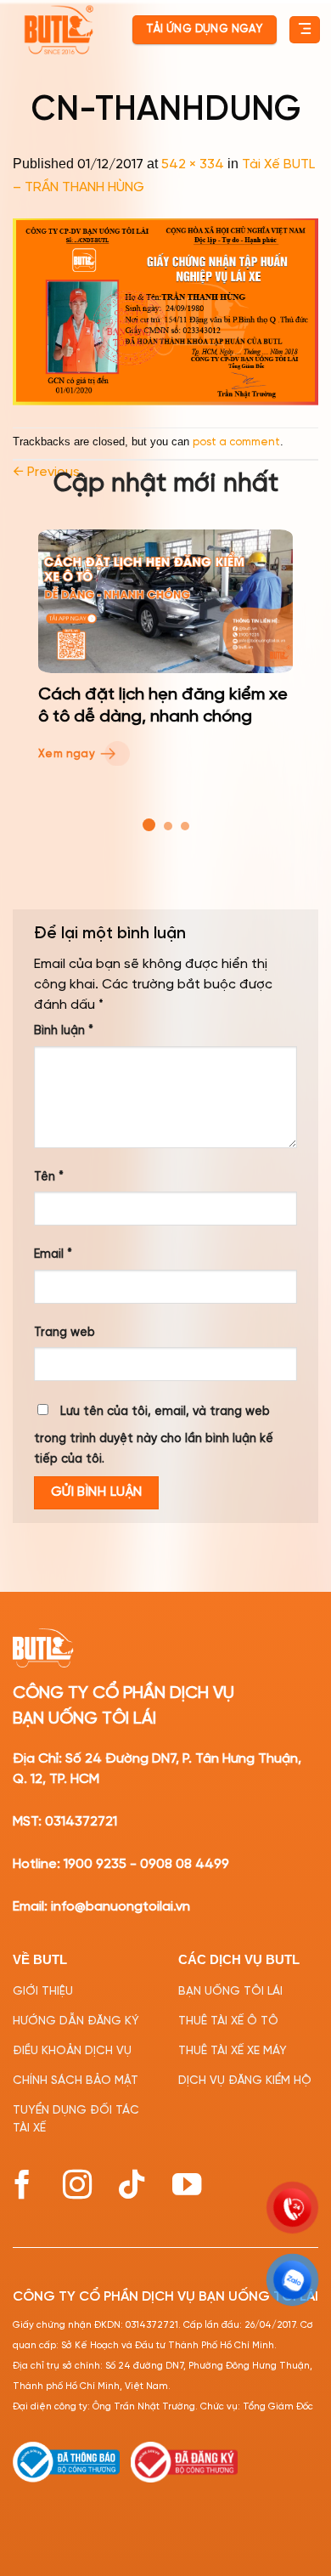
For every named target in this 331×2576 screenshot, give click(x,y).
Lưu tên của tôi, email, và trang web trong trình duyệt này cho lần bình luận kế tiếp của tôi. (154, 1435)
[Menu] (304, 30)
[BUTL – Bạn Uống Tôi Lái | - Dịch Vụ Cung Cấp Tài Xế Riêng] (59, 30)
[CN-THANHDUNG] (165, 312)
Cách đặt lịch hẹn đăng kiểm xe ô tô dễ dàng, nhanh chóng (163, 706)
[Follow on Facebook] (22, 2185)
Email (53, 1254)
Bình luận (64, 1031)
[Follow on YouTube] (187, 2185)
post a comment (236, 442)
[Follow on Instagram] (77, 2185)
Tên (49, 1177)
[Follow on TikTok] (132, 2185)
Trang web (65, 1333)
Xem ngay (68, 754)
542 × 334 (193, 164)
